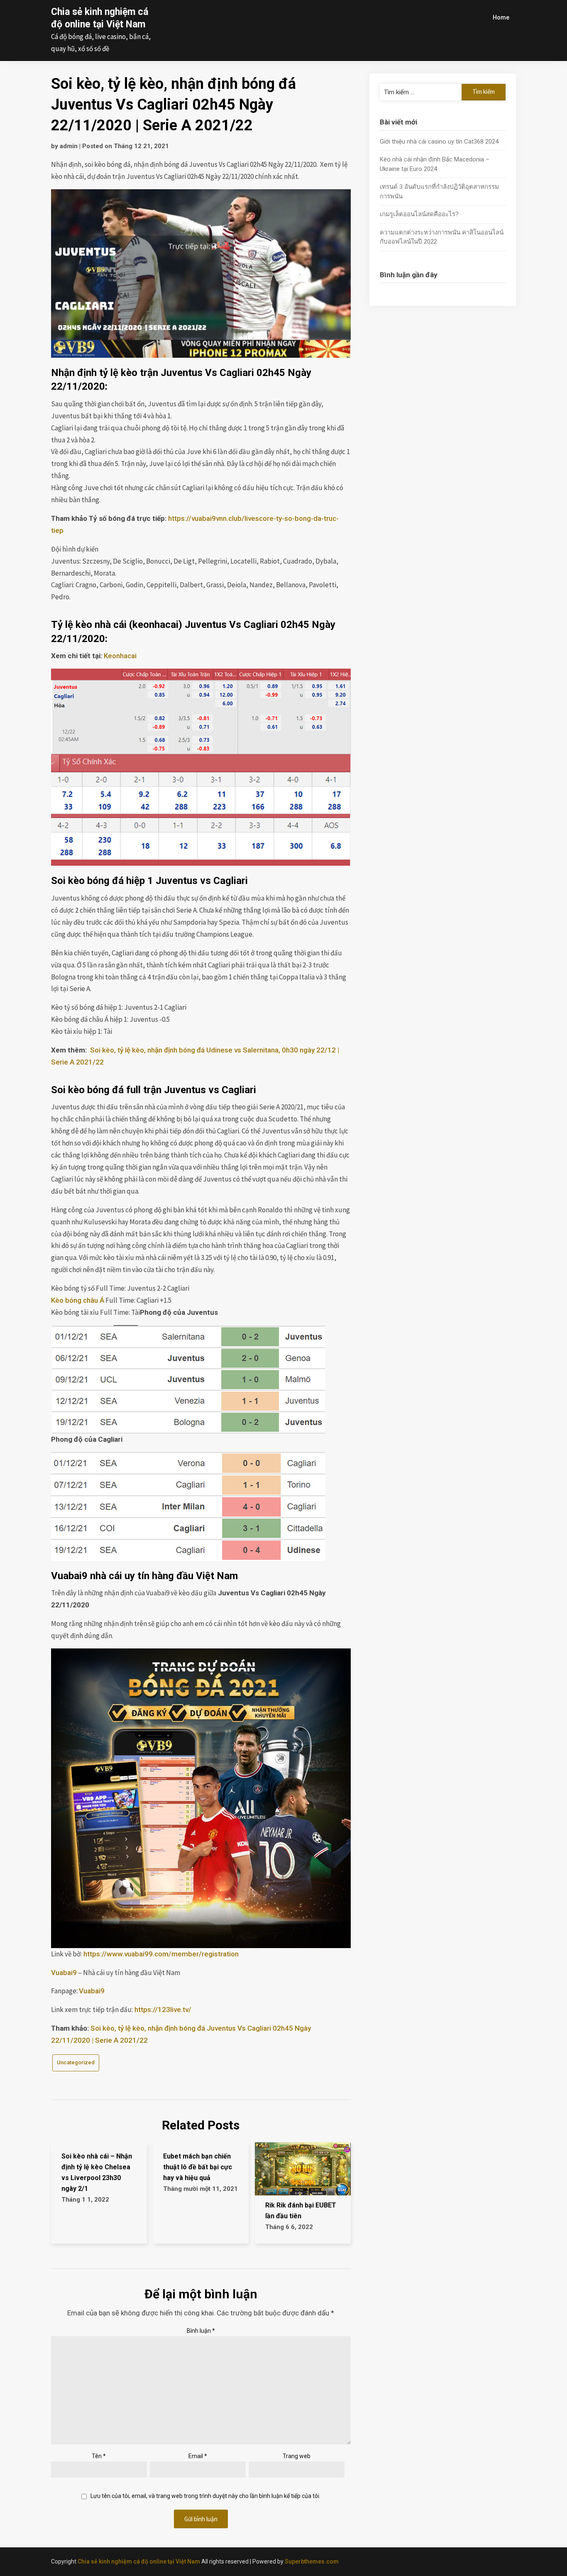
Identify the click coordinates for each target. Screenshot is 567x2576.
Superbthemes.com (312, 2561)
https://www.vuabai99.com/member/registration (160, 1954)
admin (69, 146)
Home (501, 17)
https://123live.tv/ (162, 2010)
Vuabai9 (64, 1973)
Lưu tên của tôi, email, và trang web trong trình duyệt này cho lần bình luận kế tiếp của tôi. (205, 2496)
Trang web (297, 2456)
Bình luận (201, 2331)
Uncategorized (76, 2062)
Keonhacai (120, 656)
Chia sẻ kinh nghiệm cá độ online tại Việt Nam (139, 2561)
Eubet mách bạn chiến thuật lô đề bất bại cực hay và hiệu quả (198, 2167)
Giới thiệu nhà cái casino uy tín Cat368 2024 (439, 142)
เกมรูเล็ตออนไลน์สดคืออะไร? (419, 214)
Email (198, 2456)
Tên (99, 2456)
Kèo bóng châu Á (78, 1300)
